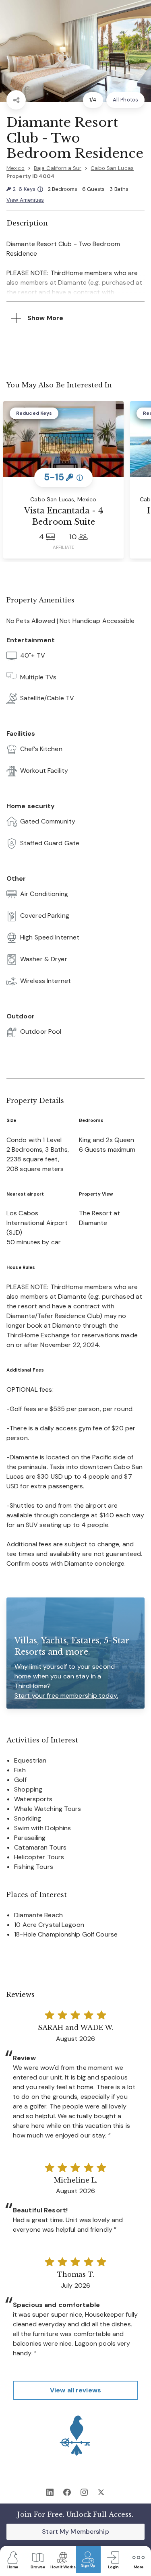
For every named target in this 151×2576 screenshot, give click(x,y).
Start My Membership (75, 2532)
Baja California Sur (58, 168)
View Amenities (25, 200)
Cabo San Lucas (112, 168)
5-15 (64, 477)
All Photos (125, 100)
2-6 (28, 189)
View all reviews (75, 2390)
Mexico (16, 168)
